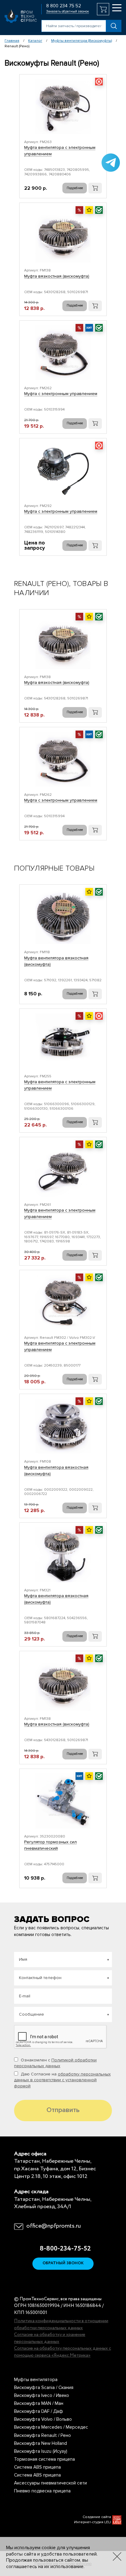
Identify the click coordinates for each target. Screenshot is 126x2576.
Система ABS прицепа (37, 2467)
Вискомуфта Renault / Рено (43, 2435)
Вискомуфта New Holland (41, 2443)
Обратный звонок (63, 2263)
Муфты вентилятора (36, 2380)
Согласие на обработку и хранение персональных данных (50, 2338)
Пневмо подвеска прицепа (42, 2491)
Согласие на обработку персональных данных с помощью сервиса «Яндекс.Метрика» (63, 2352)
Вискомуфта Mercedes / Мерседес (51, 2427)
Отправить (63, 2110)
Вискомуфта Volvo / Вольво (43, 2419)
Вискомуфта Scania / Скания (44, 2387)
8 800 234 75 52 (64, 6)
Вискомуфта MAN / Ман (39, 2403)
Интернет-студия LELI (93, 2522)
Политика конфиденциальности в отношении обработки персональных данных (61, 2325)
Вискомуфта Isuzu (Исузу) (41, 2451)
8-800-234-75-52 (63, 2249)
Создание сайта (97, 2517)
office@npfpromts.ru (54, 2226)
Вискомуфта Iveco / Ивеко (42, 2395)
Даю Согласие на (62, 2080)
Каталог (35, 41)
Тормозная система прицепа (44, 2459)
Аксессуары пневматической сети (50, 2483)
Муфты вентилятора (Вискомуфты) (82, 41)
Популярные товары (54, 868)
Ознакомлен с (55, 2063)
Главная (12, 41)
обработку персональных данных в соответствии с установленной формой (62, 2080)
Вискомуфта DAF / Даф (39, 2411)
